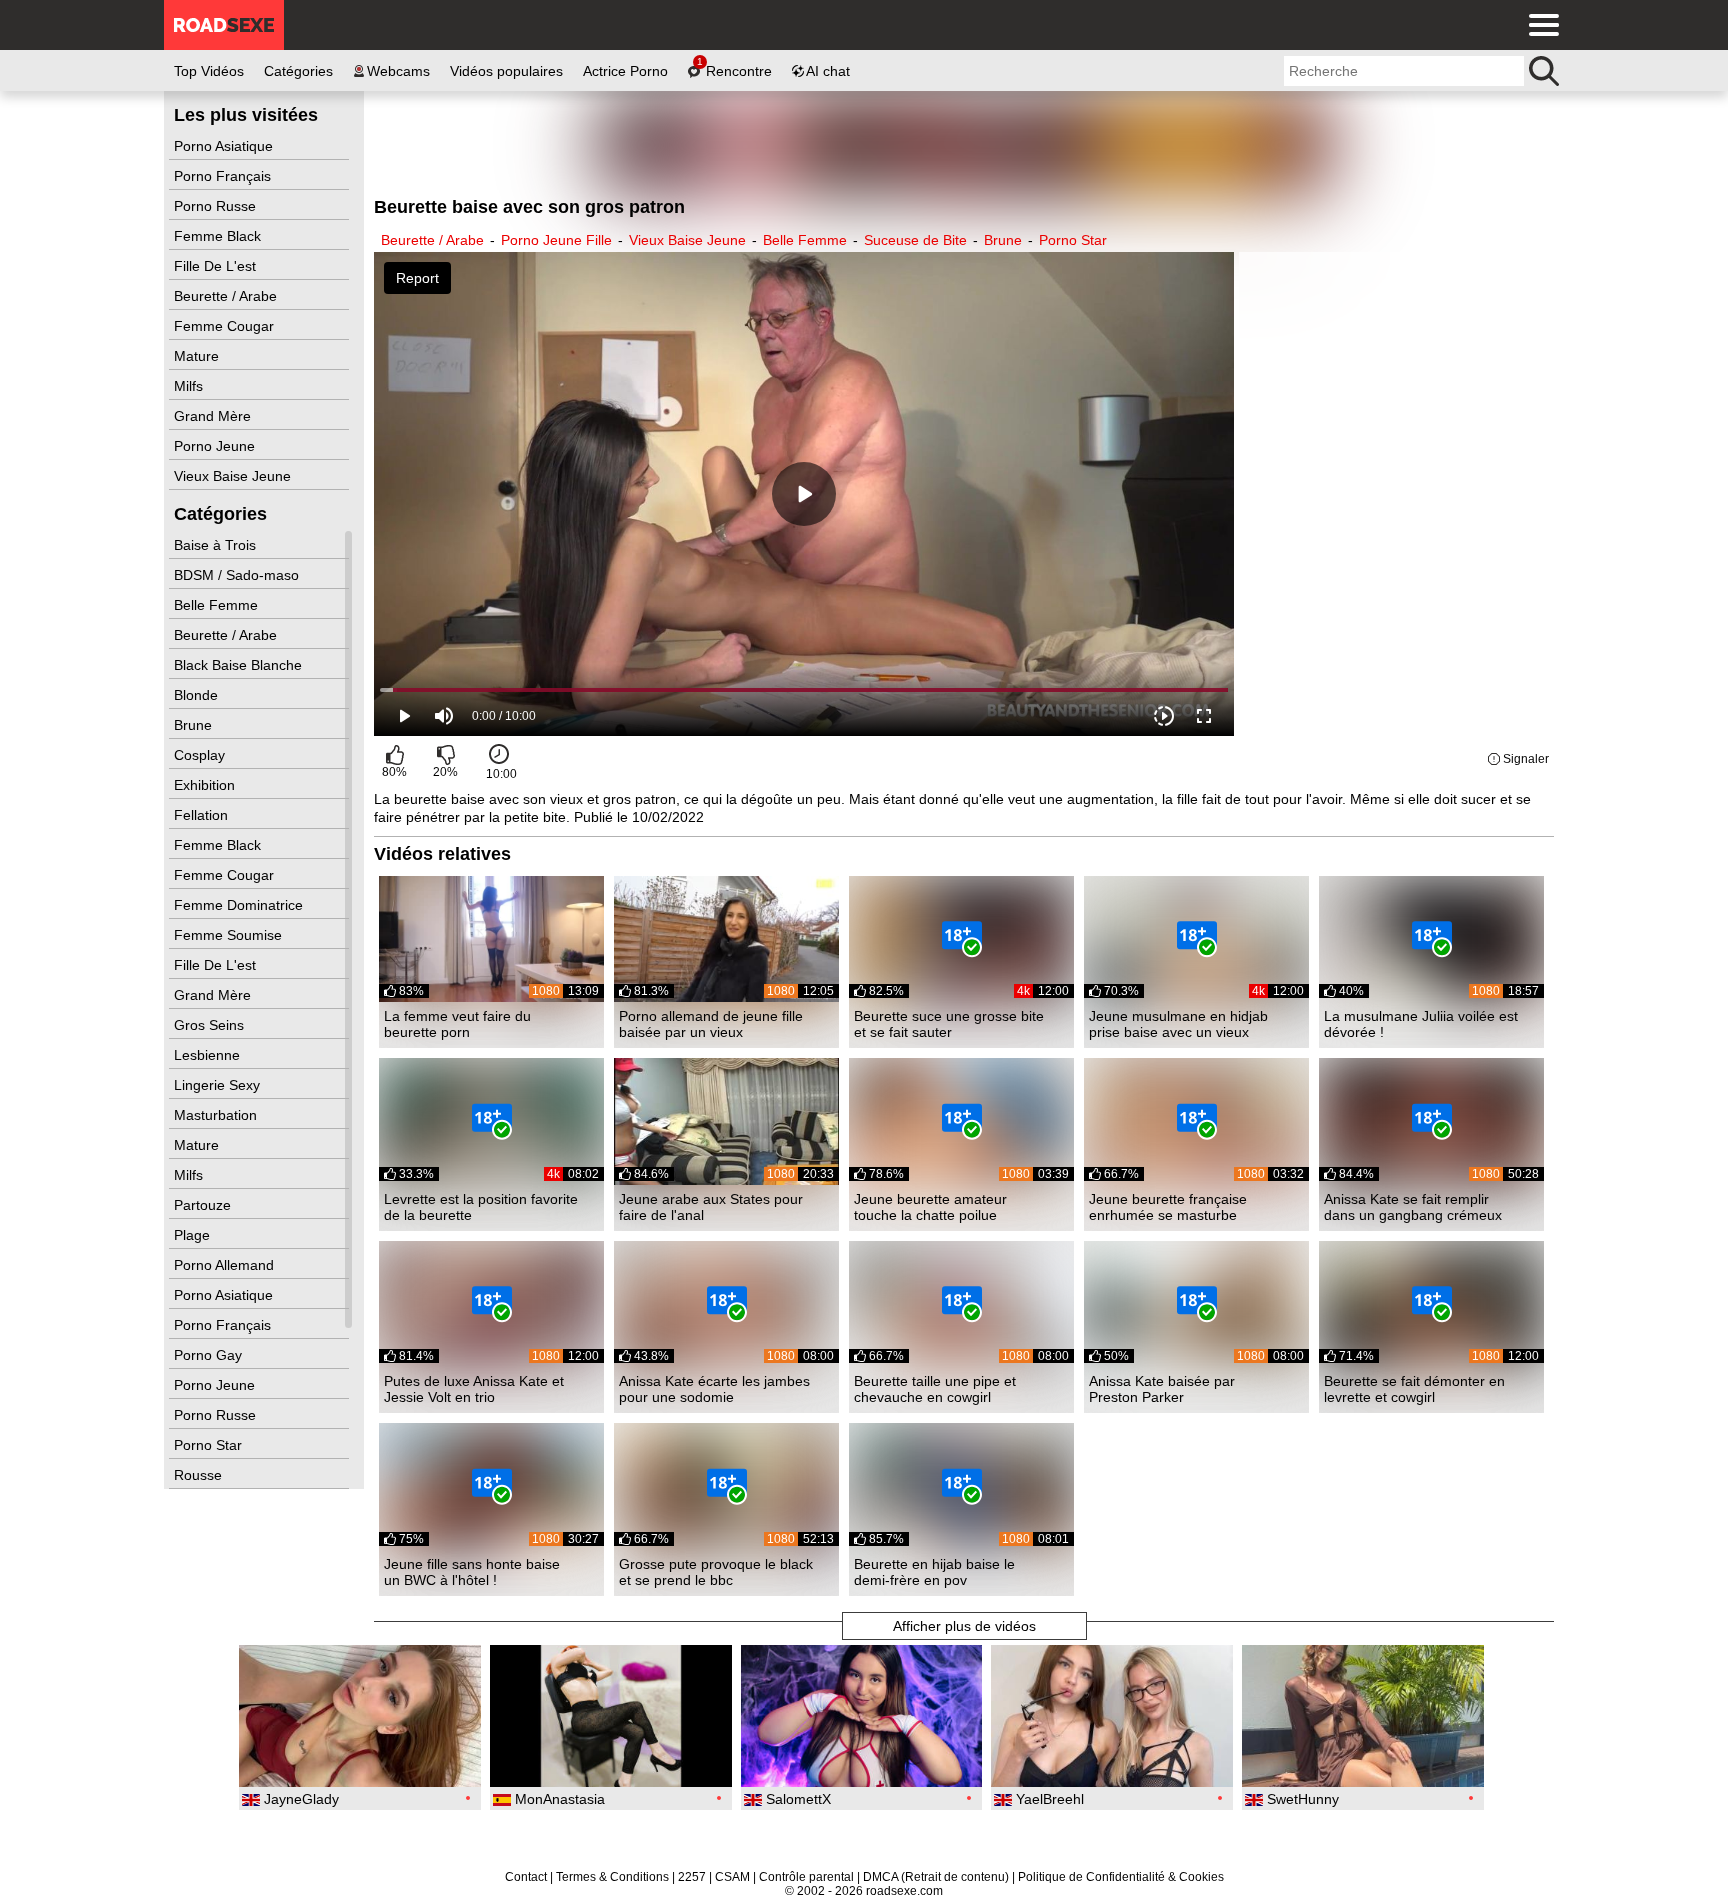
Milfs (190, 386)
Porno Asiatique (225, 146)
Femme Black (219, 236)
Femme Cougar (226, 326)
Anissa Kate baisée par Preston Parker (1162, 1389)
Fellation (203, 815)
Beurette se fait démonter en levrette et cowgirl (1414, 1389)
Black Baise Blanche (240, 665)
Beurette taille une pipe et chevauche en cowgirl (935, 1389)
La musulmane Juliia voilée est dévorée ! (1421, 1024)
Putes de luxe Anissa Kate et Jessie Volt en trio (474, 1389)
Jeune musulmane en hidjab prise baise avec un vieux (1178, 1024)
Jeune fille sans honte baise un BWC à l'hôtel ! (472, 1572)
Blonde (198, 695)
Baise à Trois (217, 545)
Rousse (200, 1475)
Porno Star (210, 1445)
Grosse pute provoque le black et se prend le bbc (716, 1572)
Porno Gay (210, 1355)
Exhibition (206, 785)
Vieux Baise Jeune (234, 476)
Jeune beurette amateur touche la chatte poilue (930, 1207)
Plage (194, 1235)
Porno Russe (217, 206)
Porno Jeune (216, 446)
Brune (195, 725)
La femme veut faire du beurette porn (457, 1024)
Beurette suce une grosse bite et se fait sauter (949, 1024)
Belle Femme (218, 605)
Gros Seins (211, 1025)
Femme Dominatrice (240, 905)
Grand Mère (214, 416)
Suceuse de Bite (915, 240)
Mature (198, 356)
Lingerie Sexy (219, 1085)
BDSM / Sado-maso (238, 575)
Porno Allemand (226, 1265)
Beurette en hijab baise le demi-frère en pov (934, 1572)
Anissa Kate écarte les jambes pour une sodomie (714, 1389)
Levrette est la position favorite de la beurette (481, 1207)
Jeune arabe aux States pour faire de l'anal (711, 1207)
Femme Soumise (230, 935)
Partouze (204, 1205)
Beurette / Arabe (227, 296)
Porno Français (224, 176)
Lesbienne (209, 1055)
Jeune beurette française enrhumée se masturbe (1168, 1207)
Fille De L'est (217, 266)
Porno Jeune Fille (556, 240)
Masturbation (217, 1115)
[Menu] (1539, 25)
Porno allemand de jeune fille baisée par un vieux (711, 1024)
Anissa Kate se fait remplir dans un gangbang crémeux (1413, 1207)
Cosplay (201, 755)
